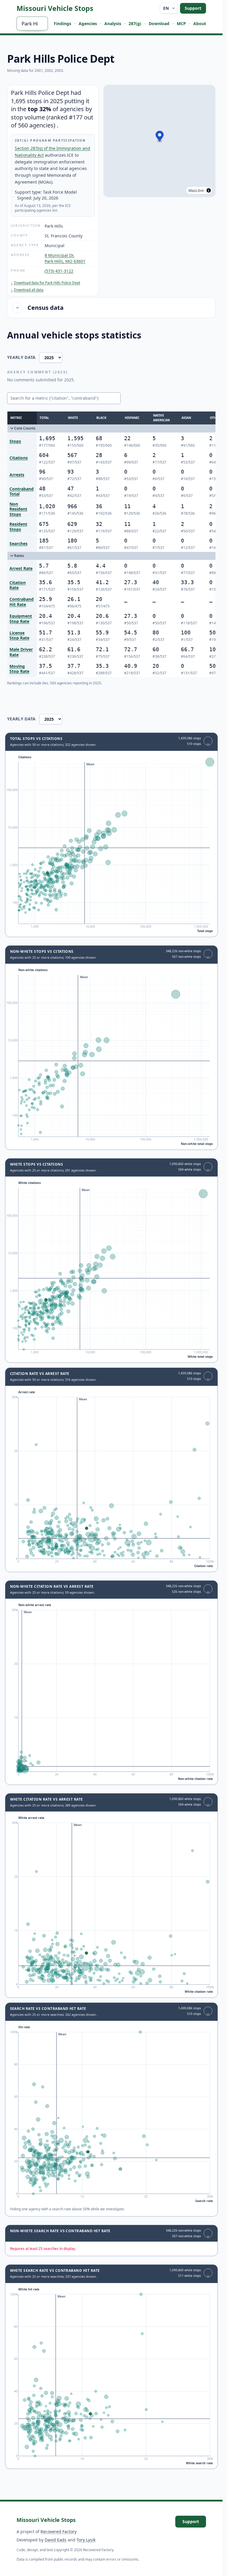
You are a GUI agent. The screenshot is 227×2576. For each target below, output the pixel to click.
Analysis (113, 24)
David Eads (56, 2540)
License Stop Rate (19, 635)
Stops (15, 441)
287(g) (135, 24)
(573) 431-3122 (59, 271)
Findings (63, 24)
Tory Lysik (86, 2540)
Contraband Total (22, 491)
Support (193, 8)
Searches (18, 544)
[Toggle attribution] (209, 190)
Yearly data (21, 357)
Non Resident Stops (18, 509)
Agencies (88, 24)
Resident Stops (18, 527)
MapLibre (196, 190)
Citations (19, 458)
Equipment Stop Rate (21, 619)
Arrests (17, 475)
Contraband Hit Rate (22, 602)
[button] (160, 137)
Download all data (27, 290)
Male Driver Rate (21, 652)
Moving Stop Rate (19, 669)
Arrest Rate (21, 568)
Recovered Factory (59, 2532)
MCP (181, 24)
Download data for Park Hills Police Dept (46, 283)
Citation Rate (18, 585)
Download (159, 24)
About (200, 24)
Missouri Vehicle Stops (55, 8)
